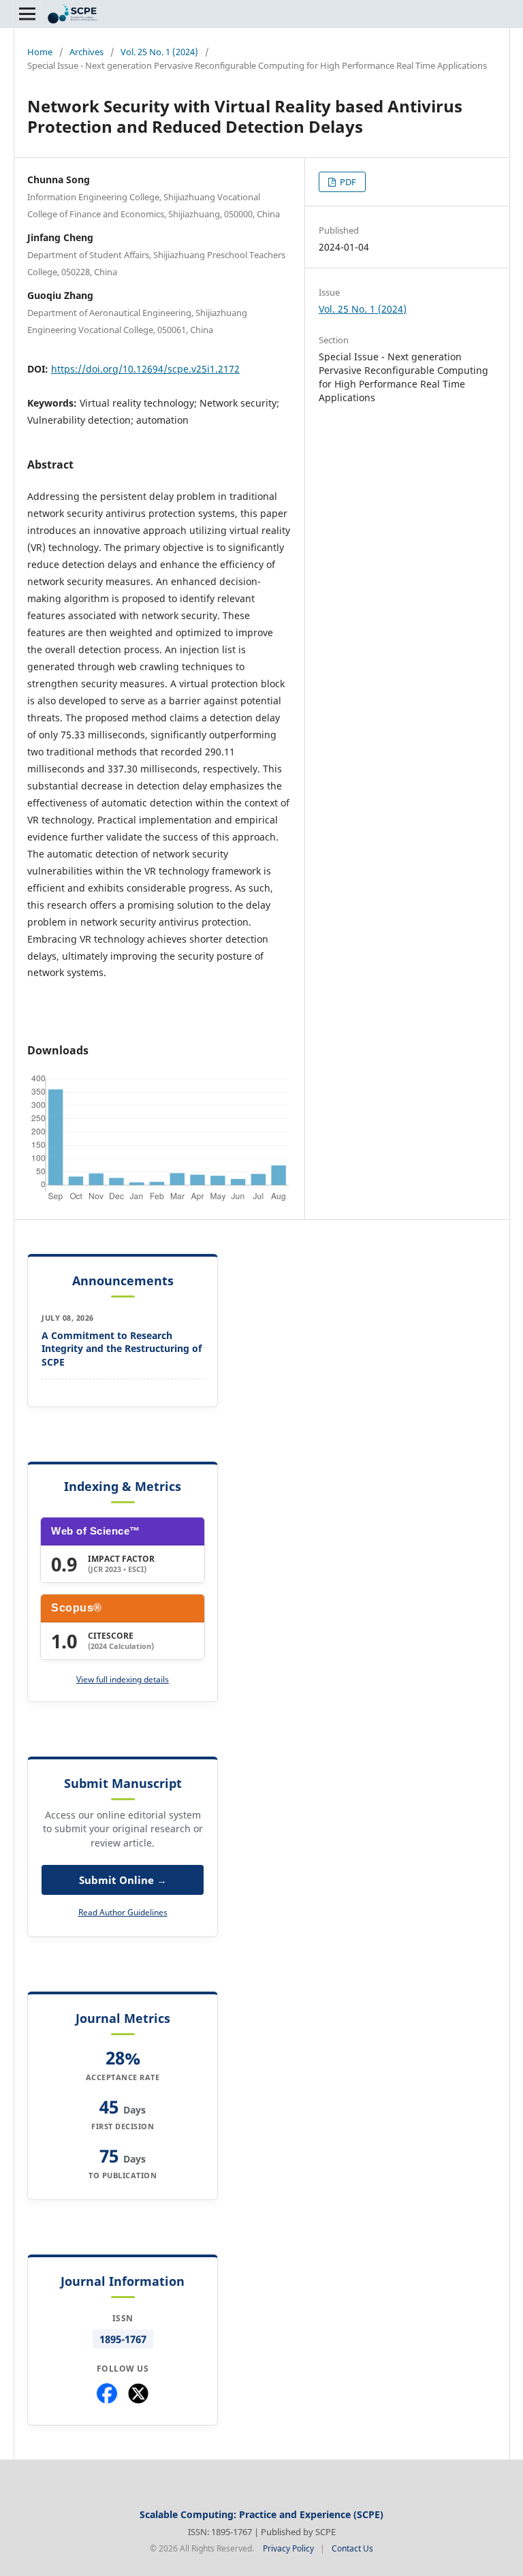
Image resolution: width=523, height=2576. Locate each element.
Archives (86, 52)
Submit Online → (123, 1880)
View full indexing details (123, 1679)
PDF (347, 182)
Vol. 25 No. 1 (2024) (159, 52)
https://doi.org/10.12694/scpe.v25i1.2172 (145, 369)
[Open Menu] (27, 14)
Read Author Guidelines (123, 1912)
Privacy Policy (288, 2548)
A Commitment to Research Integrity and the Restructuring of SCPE (122, 1349)
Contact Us (352, 2548)
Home (40, 52)
